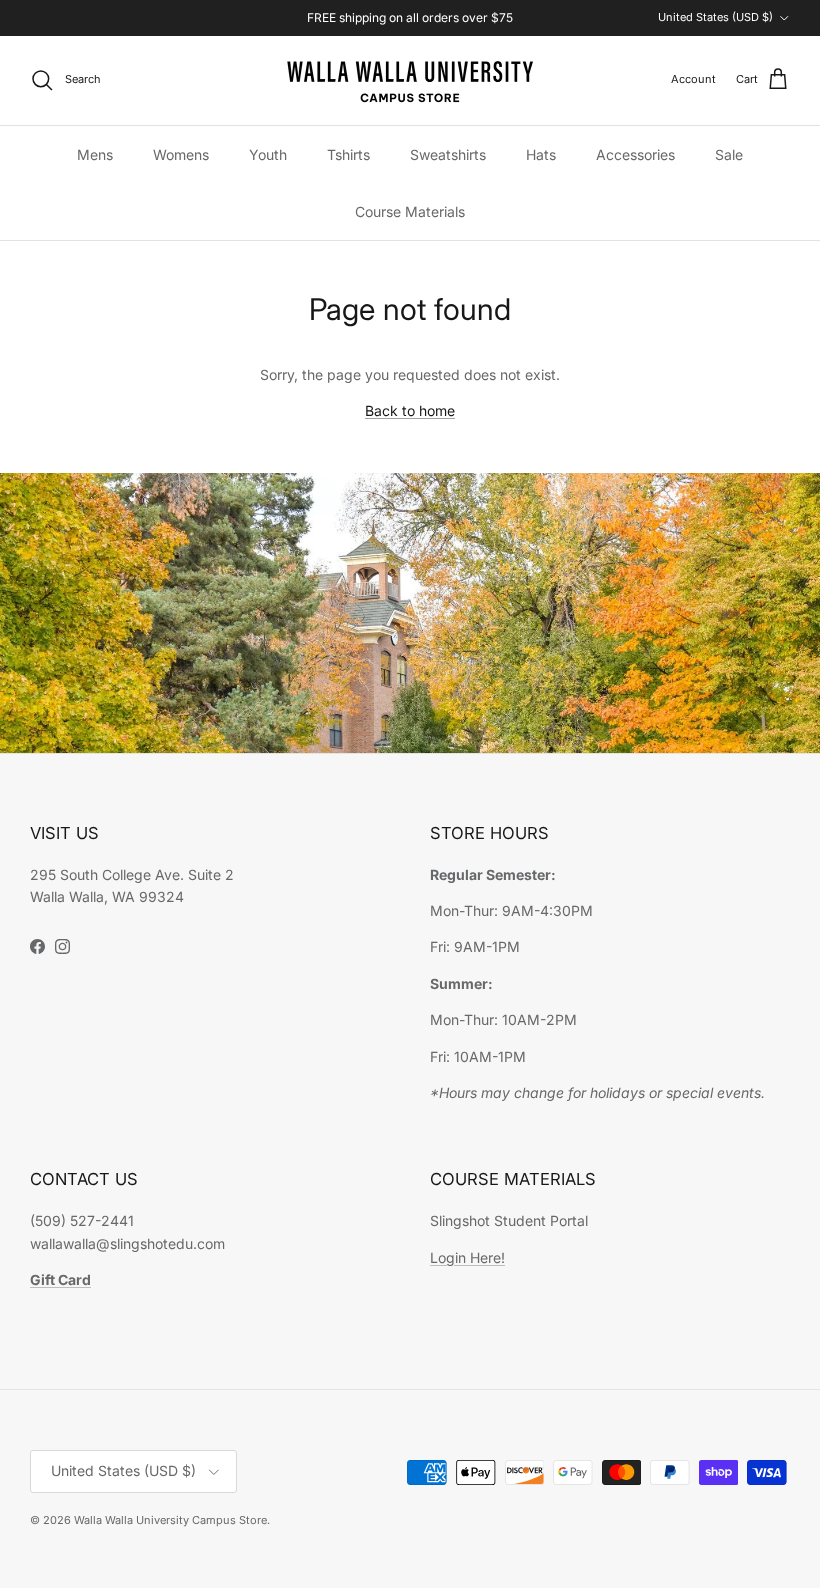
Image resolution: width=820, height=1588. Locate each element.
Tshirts (348, 154)
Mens (95, 154)
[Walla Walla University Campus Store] (410, 80)
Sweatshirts (448, 154)
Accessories (635, 154)
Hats (541, 154)
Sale (729, 154)
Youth (268, 154)
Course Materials (410, 211)
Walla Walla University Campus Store (170, 1520)
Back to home (410, 410)
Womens (181, 154)
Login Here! (467, 1257)
